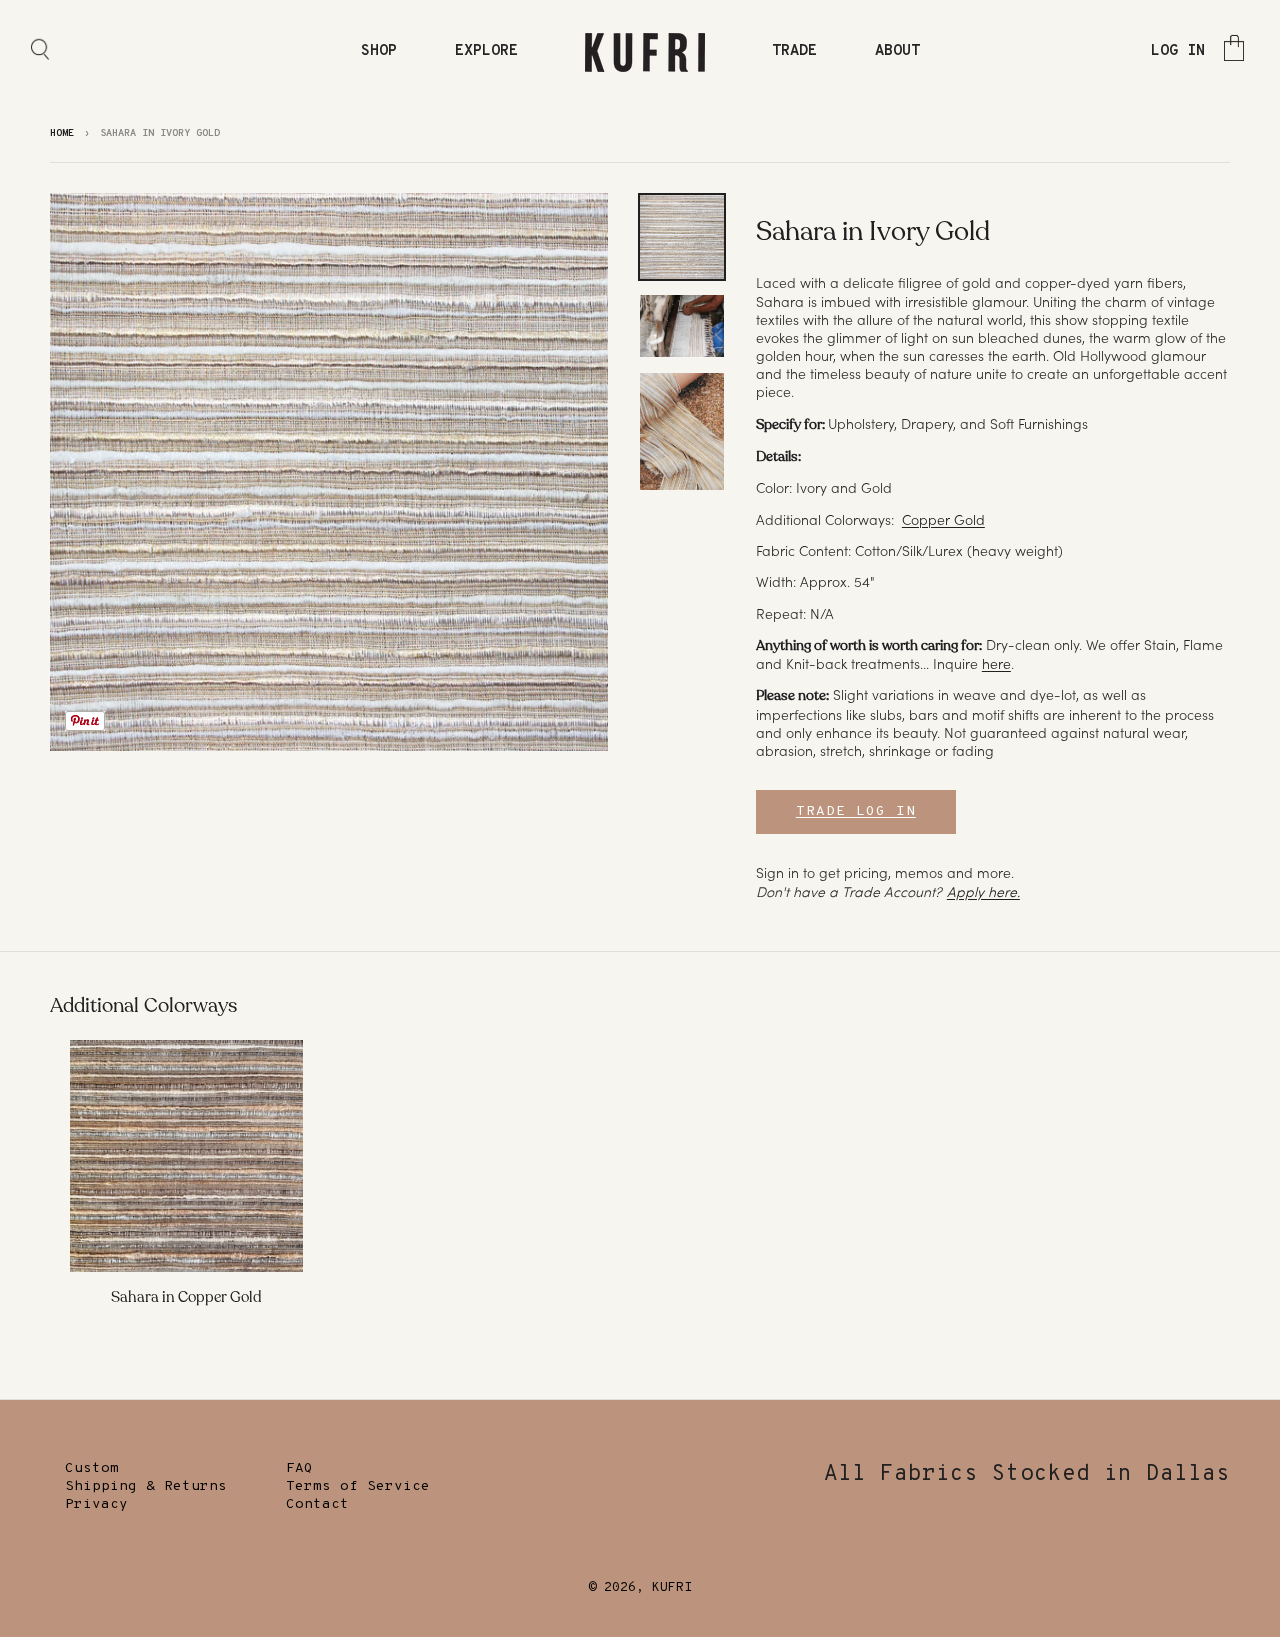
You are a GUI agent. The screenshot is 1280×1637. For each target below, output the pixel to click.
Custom (92, 1468)
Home (62, 133)
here (996, 664)
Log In (1178, 51)
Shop (379, 51)
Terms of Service (358, 1486)
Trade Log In (856, 811)
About (897, 51)
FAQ (299, 1468)
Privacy (96, 1504)
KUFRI (672, 1588)
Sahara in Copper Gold (186, 1297)
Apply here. (983, 892)
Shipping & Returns (146, 1486)
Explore (486, 51)
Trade (794, 51)
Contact (317, 1504)
